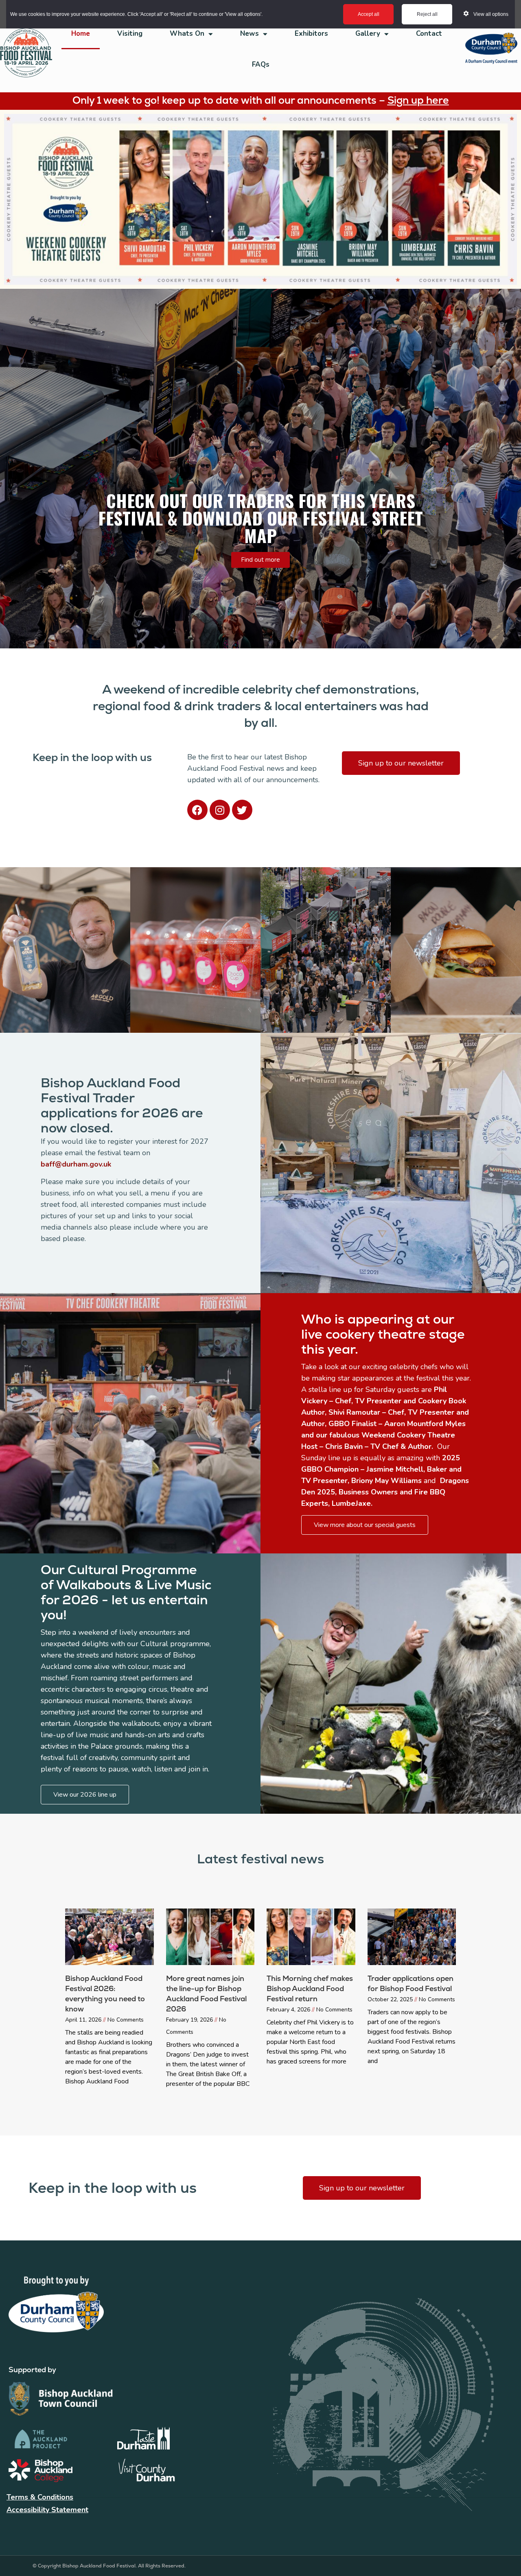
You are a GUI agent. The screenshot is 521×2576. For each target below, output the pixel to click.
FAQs (261, 64)
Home (81, 34)
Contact (429, 34)
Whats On (187, 34)
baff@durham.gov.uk (76, 1164)
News (250, 34)
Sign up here (418, 100)
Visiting (130, 34)
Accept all (369, 14)
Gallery (368, 34)
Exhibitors (311, 34)
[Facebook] (197, 810)
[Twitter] (242, 810)
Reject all (427, 14)
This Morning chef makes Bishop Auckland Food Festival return (310, 1988)
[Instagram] (220, 810)
